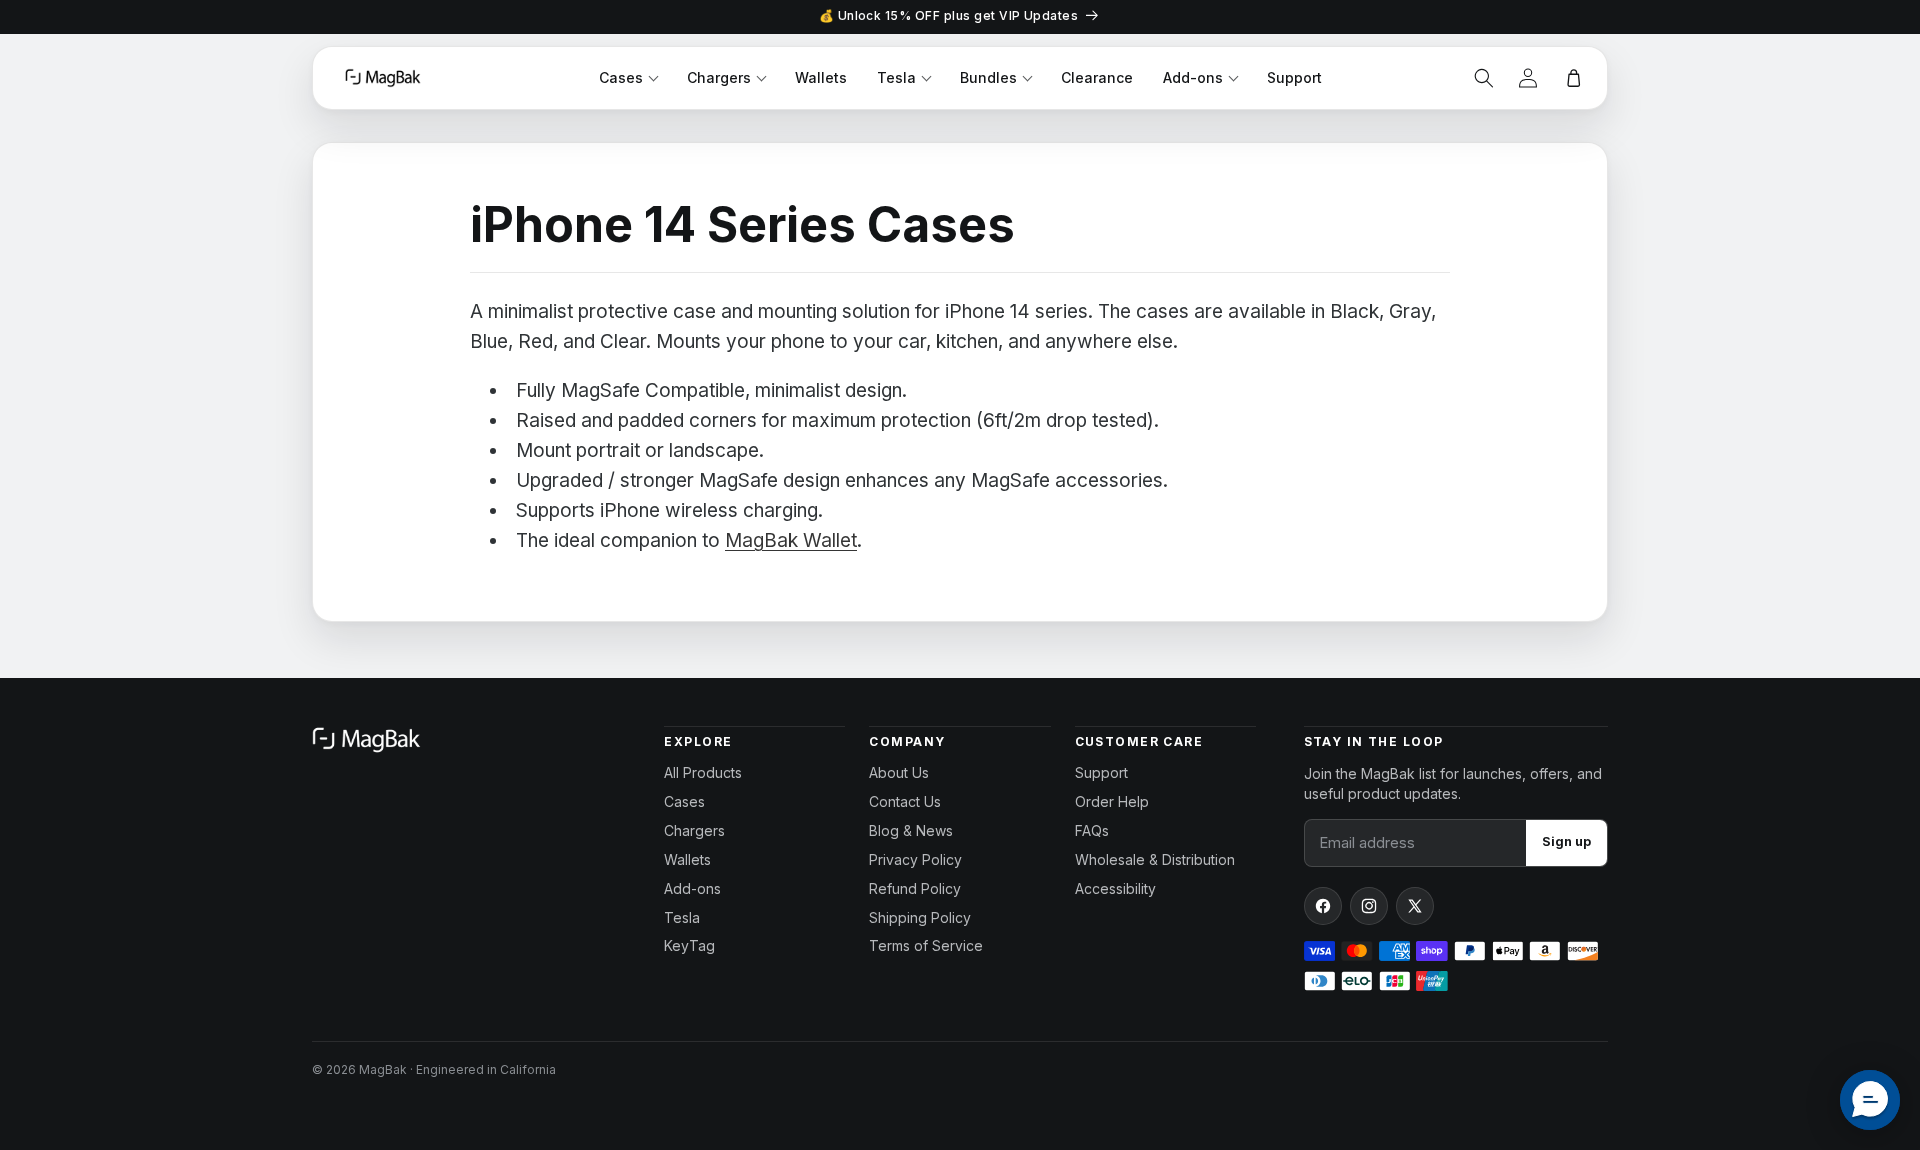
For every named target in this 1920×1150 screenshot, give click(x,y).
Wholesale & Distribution (1155, 859)
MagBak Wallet (791, 540)
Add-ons (1193, 77)
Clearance (1097, 77)
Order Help (1112, 801)
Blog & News (911, 830)
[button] (1484, 78)
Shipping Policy (920, 917)
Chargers (719, 77)
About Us (899, 772)
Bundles (988, 77)
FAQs (1092, 830)
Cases (621, 77)
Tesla (896, 77)
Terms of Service (926, 945)
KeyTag (689, 945)
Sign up (1566, 841)
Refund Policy (915, 888)
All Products (703, 772)
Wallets (821, 77)
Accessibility (1115, 888)
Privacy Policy (915, 859)
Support (1294, 77)
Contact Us (905, 801)
